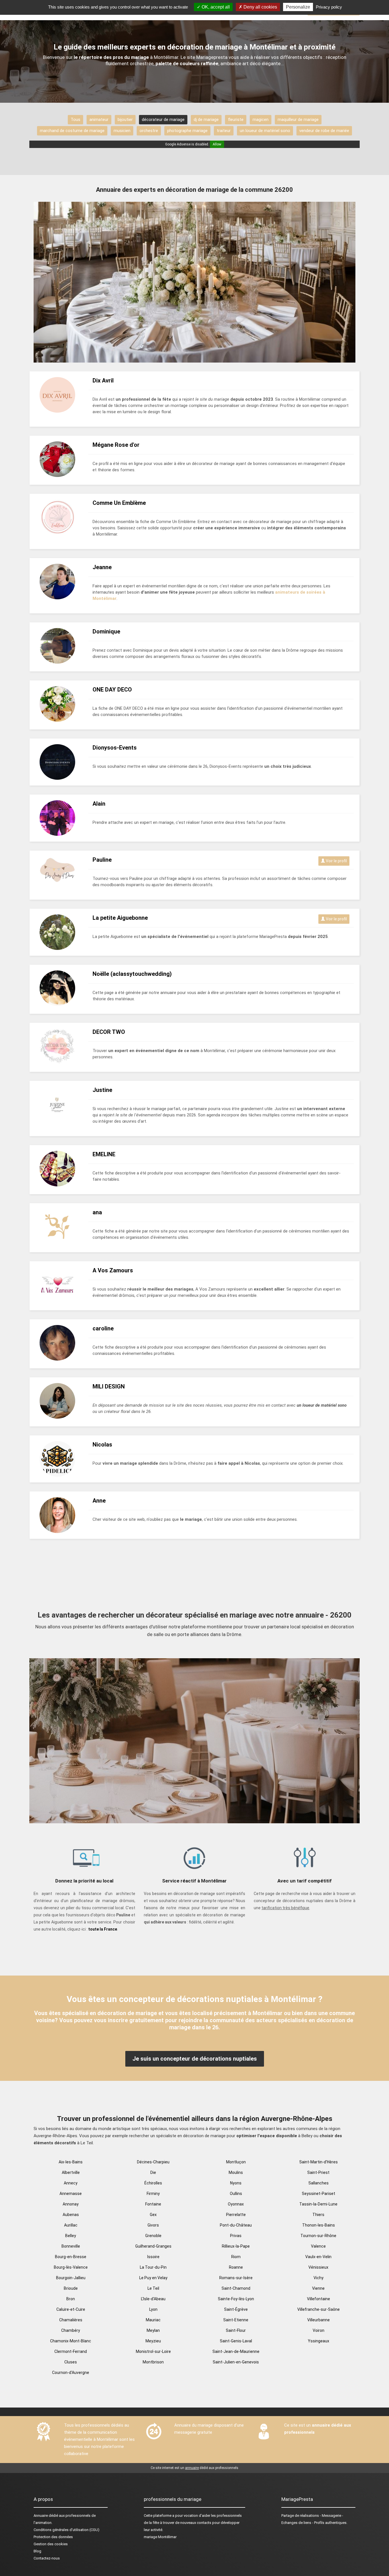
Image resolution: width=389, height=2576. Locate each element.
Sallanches (319, 2183)
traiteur (224, 131)
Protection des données (53, 2537)
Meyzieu (153, 2341)
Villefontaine (319, 2299)
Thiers (318, 2215)
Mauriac (153, 2320)
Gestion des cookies (51, 2544)
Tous (75, 120)
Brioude (71, 2288)
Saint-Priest (318, 2172)
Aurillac (71, 2225)
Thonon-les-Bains (319, 2225)
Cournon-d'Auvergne (71, 2373)
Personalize (298, 7)
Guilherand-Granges (153, 2246)
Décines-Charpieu (153, 2162)
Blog (37, 2551)
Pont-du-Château (236, 2225)
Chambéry (71, 2330)
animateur (99, 120)
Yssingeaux (319, 2341)
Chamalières (71, 2320)
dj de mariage (206, 120)
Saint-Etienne (236, 2320)
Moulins (236, 2172)
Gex (153, 2215)
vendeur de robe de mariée (324, 131)
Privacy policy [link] (329, 7)
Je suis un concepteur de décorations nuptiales (195, 2059)
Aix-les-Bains (71, 2162)
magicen (261, 120)
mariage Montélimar (160, 2537)
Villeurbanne (319, 2320)
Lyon (153, 2309)
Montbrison (153, 2362)
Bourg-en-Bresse (71, 2257)
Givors (153, 2225)
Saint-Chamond (236, 2288)
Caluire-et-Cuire (71, 2309)
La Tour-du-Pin (153, 2267)
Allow (217, 144)
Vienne (318, 2288)
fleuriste (236, 120)
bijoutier (125, 120)
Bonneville (71, 2246)
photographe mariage (187, 131)
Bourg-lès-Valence (71, 2267)
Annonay (71, 2204)
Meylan (153, 2330)
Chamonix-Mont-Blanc (71, 2341)
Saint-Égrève (236, 2309)
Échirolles (153, 2183)
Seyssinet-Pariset (319, 2194)
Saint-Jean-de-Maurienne (236, 2351)
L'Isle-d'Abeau (153, 2299)
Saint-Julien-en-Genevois (236, 2362)
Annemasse (71, 2194)
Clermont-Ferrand (71, 2351)
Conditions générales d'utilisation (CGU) (66, 2530)
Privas (236, 2236)
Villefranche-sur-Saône (319, 2309)
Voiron (319, 2330)
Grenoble (153, 2236)
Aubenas (71, 2215)
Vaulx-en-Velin (318, 2257)
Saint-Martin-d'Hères (319, 2162)
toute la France (103, 1929)
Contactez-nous (47, 2558)
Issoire (153, 2257)
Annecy (71, 2183)
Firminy (153, 2194)
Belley (71, 2236)
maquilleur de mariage (298, 120)
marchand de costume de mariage (72, 131)
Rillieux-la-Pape (236, 2246)
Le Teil (153, 2288)
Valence (318, 2246)
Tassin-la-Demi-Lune (318, 2204)
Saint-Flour (236, 2330)
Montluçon (236, 2162)
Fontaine (153, 2204)
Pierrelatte (236, 2215)
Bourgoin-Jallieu (71, 2278)
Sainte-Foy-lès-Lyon (236, 2299)
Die (153, 2172)
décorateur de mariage (163, 120)
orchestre (149, 131)
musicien (122, 131)
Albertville (71, 2172)
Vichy (319, 2278)
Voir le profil (336, 861)
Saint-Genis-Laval (236, 2341)
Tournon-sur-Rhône (318, 2236)
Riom (236, 2257)
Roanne (236, 2267)
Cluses (71, 2362)
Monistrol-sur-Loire (153, 2351)
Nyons (236, 2183)
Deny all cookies (260, 7)
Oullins (236, 2194)
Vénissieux (318, 2267)
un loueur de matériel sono (265, 131)
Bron (71, 2299)
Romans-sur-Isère (236, 2278)
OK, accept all (215, 7)
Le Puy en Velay (153, 2278)
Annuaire (41, 2516)
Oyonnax (236, 2204)
